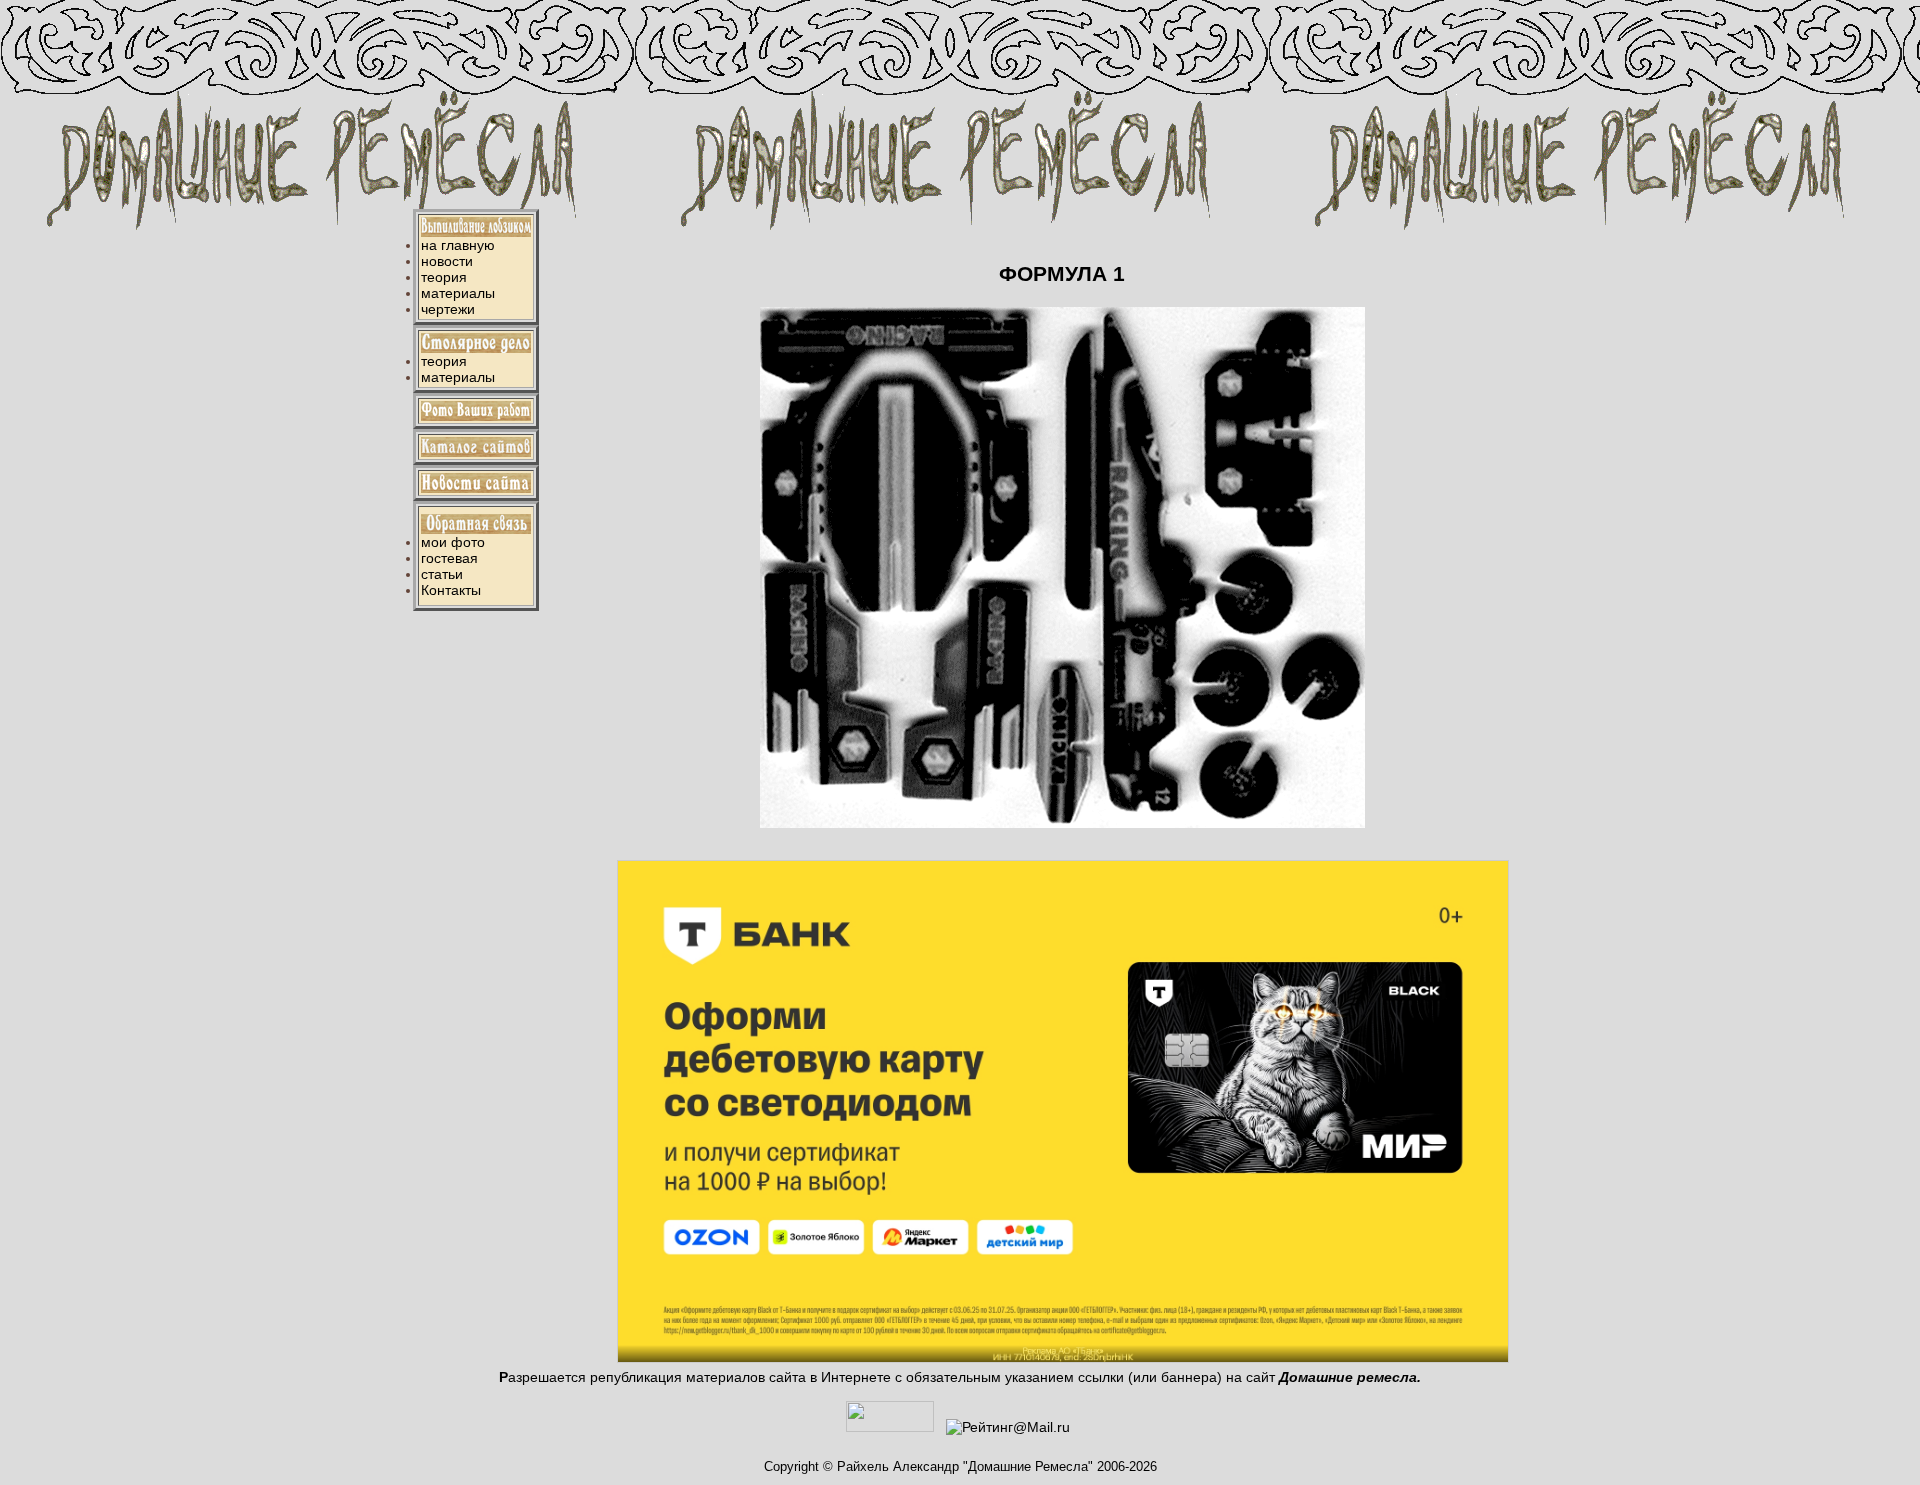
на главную (458, 245)
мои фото (453, 542)
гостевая (449, 558)
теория (444, 277)
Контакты (451, 590)
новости (447, 261)
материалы (458, 293)
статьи (442, 574)
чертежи (448, 309)
